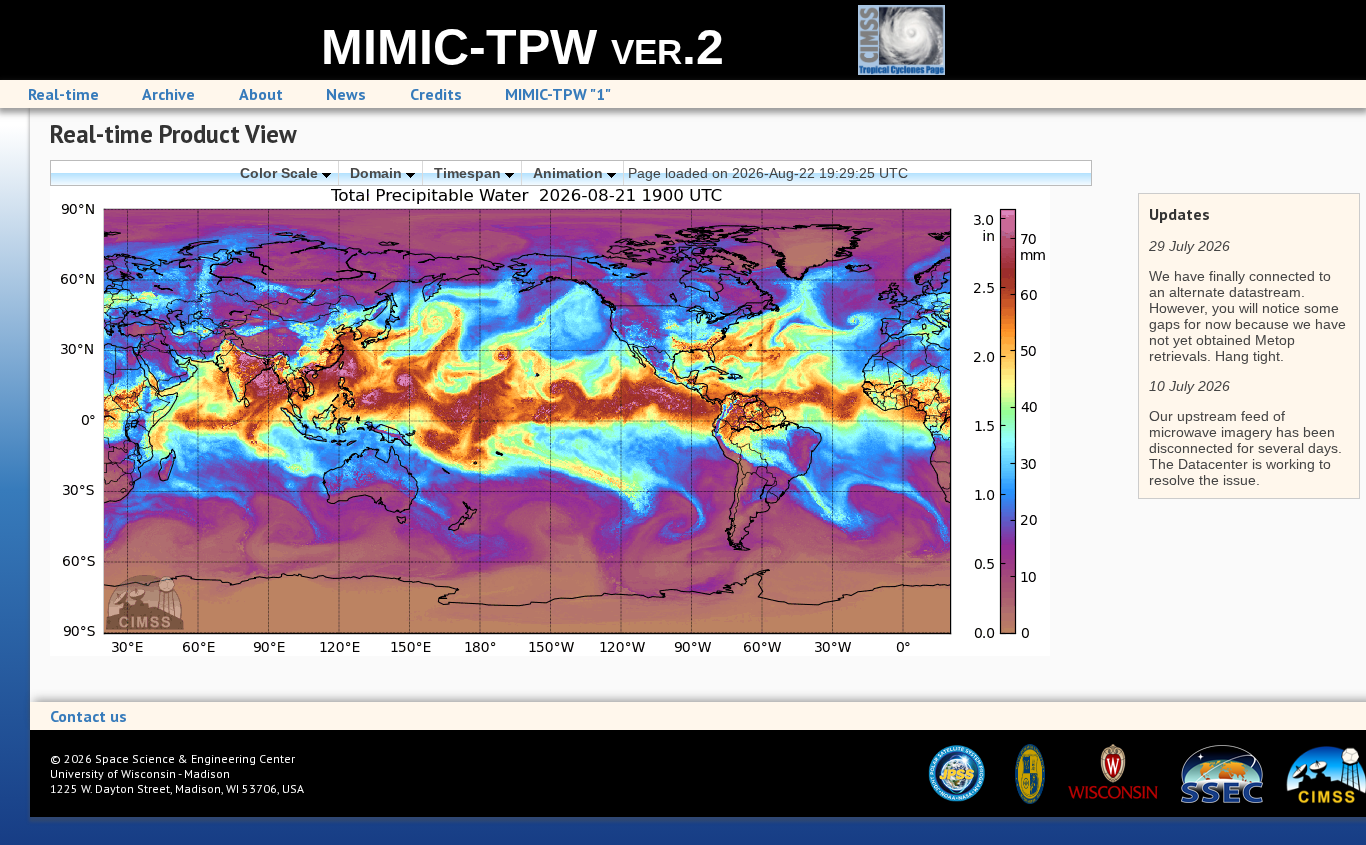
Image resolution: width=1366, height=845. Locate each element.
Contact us (88, 716)
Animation (570, 173)
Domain (378, 173)
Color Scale (281, 173)
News (346, 94)
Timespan (469, 173)
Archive (168, 94)
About (261, 94)
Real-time (63, 94)
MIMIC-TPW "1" (558, 94)
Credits (436, 94)
